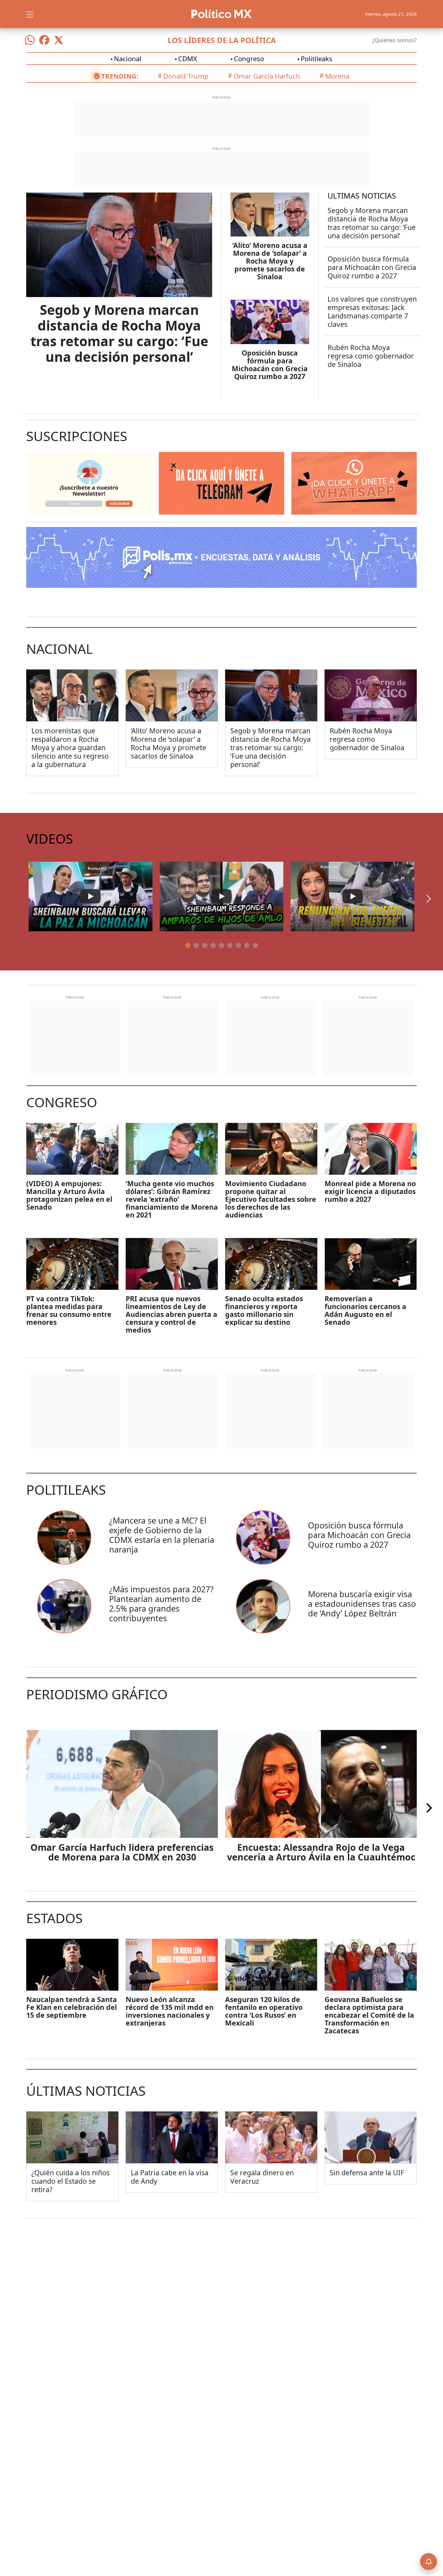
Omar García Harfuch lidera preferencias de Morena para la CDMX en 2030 (122, 1852)
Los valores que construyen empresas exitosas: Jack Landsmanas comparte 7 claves (372, 312)
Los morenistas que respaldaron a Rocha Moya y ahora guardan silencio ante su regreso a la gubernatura (70, 747)
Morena (337, 76)
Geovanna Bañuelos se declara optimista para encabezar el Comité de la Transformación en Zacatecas (369, 2015)
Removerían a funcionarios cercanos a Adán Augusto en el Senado (365, 1310)
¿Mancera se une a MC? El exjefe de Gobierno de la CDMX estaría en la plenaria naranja (162, 1535)
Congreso (249, 58)
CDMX (188, 58)
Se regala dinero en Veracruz (262, 2177)
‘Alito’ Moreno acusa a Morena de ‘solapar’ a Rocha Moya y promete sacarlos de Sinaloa (270, 261)
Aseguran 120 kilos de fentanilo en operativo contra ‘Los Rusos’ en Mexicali (264, 2011)
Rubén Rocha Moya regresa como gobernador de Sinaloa (371, 356)
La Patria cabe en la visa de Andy (170, 2177)
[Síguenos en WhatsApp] (30, 40)
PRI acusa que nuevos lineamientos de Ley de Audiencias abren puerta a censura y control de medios (171, 1314)
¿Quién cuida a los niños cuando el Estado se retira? (71, 2181)
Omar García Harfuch (267, 76)
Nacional (128, 58)
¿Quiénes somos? (394, 40)
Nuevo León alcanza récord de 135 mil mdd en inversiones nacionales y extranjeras (170, 2011)
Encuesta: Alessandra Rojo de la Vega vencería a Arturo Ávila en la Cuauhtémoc (321, 1852)
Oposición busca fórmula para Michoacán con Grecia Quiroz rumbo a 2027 (270, 365)
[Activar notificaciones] (429, 2562)
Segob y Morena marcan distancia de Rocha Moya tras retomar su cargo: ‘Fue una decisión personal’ (119, 333)
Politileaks (317, 58)
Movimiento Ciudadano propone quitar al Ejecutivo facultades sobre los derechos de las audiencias (271, 1199)
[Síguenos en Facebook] (44, 40)
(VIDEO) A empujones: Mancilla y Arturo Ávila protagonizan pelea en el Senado (69, 1195)
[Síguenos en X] (59, 40)
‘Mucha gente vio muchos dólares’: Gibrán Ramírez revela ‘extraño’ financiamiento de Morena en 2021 (172, 1199)
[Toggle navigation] (30, 14)
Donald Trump (186, 76)
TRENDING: (120, 76)
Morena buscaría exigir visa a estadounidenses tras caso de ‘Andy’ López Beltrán (362, 1604)
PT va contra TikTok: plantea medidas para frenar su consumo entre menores (69, 1310)
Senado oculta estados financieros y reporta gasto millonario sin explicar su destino (264, 1310)
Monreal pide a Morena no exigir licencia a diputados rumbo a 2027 (370, 1191)
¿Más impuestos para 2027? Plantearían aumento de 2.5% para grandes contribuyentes (161, 1604)
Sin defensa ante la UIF (367, 2173)
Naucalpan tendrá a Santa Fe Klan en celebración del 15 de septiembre (72, 2007)
